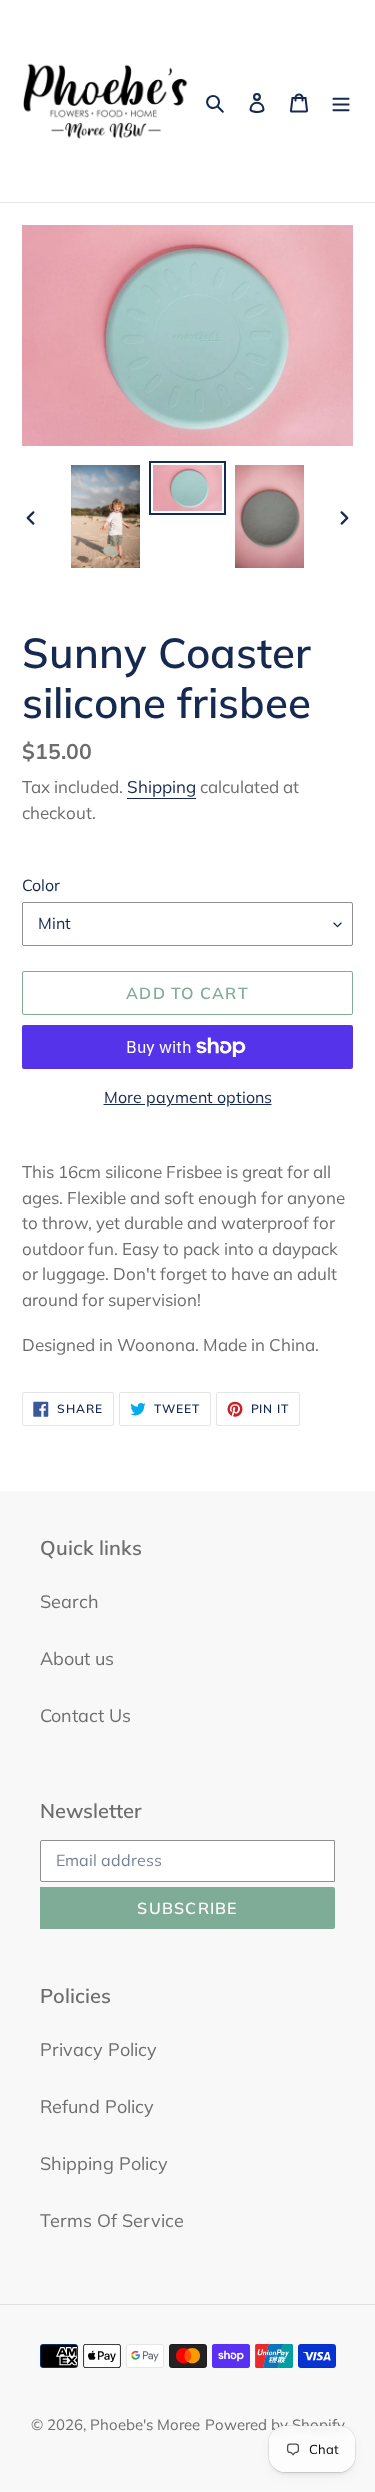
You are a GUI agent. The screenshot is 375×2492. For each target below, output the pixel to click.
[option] (106, 516)
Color (41, 885)
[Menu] (341, 101)
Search (69, 1601)
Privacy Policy (98, 2049)
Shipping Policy (104, 2163)
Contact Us (85, 1715)
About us (77, 1658)
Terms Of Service (112, 2220)
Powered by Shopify (275, 2424)
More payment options (188, 1097)
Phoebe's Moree (145, 2424)
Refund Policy (97, 2106)
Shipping (161, 786)
